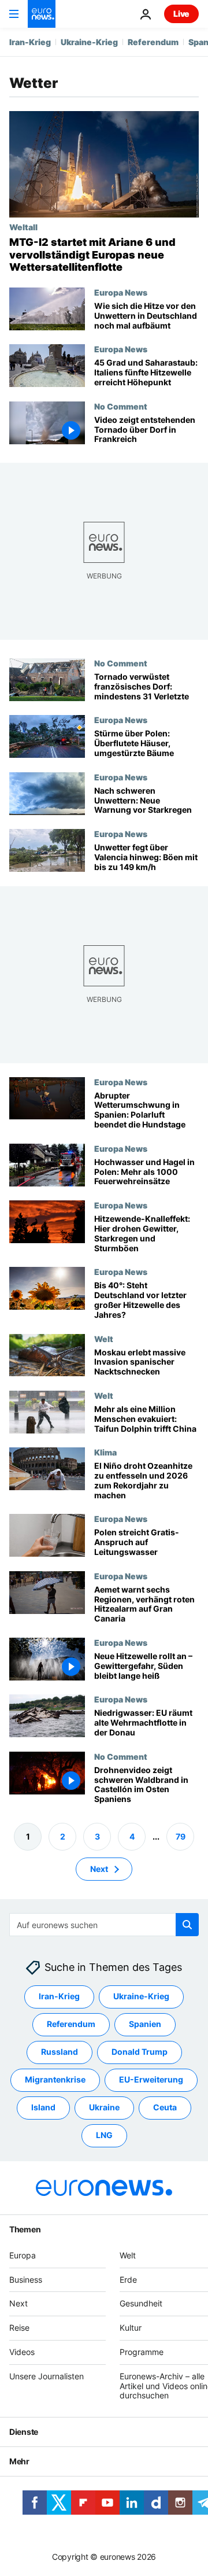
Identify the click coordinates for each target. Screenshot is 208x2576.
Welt (104, 1339)
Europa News (121, 292)
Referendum (153, 42)
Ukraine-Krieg (89, 42)
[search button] (187, 1925)
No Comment (121, 406)
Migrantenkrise (55, 2080)
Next (99, 1869)
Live (181, 14)
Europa (23, 2255)
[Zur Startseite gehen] (42, 14)
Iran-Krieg (30, 42)
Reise (19, 2328)
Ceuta (165, 2108)
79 (181, 1836)
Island (43, 2108)
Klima (105, 1453)
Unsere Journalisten (47, 2376)
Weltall (23, 227)
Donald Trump (140, 2052)
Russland (60, 2052)
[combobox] (104, 1925)
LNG (104, 2135)
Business (26, 2280)
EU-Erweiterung (151, 2080)
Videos (22, 2352)
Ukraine (104, 2108)
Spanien (145, 2024)
